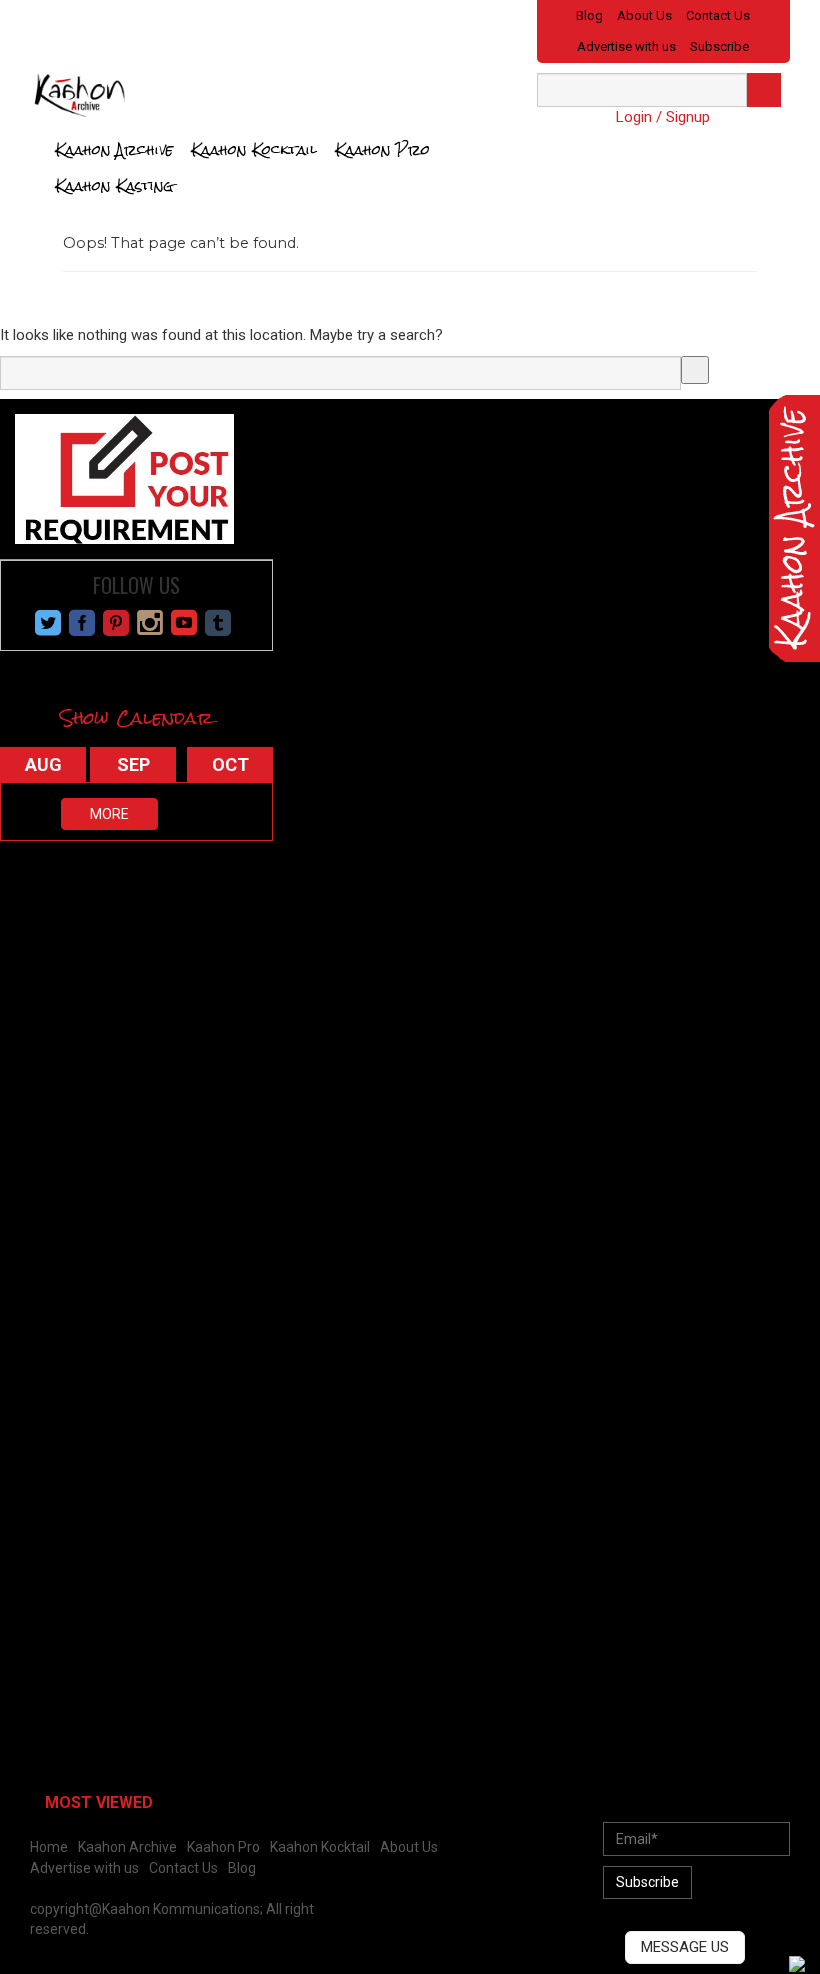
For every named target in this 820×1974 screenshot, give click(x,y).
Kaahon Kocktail (254, 149)
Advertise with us (626, 46)
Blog (589, 15)
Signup (688, 117)
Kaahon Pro (382, 149)
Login (634, 117)
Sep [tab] (133, 764)
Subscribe (719, 46)
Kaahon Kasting (114, 185)
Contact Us (718, 15)
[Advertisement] (150, 996)
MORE (109, 814)
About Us (644, 15)
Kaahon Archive (114, 149)
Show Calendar (136, 717)
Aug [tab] (43, 764)
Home (49, 1847)
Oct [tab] (230, 764)
